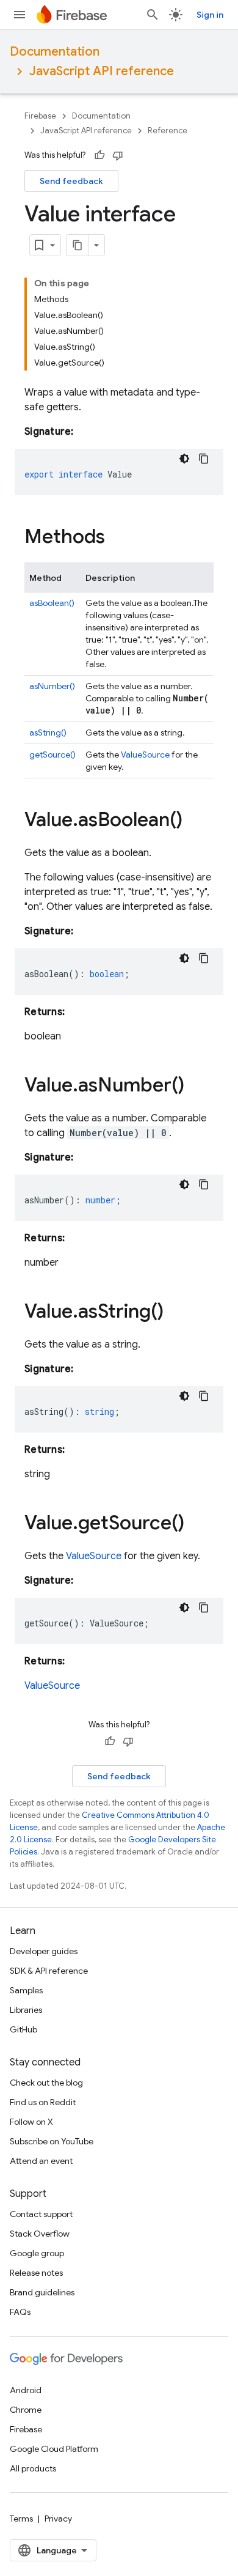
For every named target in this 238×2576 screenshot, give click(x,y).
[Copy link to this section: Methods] (117, 538)
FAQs (20, 2312)
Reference (168, 131)
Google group (37, 2253)
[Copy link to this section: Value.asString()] (176, 1313)
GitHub (23, 2029)
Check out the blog (46, 2083)
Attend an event (41, 2161)
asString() (48, 733)
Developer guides (44, 1951)
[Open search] (153, 15)
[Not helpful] (118, 155)
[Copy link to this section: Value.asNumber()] (197, 1087)
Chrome (26, 2410)
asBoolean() (52, 603)
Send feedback (71, 181)
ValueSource (145, 755)
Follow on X (31, 2122)
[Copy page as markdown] (78, 245)
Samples (26, 1990)
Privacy (58, 2519)
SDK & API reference (49, 1971)
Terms (21, 2519)
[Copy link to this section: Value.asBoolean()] (195, 821)
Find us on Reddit (43, 2102)
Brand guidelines (42, 2292)
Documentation (55, 52)
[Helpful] (99, 155)
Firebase (40, 116)
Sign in (210, 15)
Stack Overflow (40, 2234)
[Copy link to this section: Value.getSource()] (197, 1524)
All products (33, 2468)
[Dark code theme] (184, 459)
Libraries (26, 2010)
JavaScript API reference (102, 71)
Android (26, 2390)
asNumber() (52, 686)
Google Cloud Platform (54, 2449)
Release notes (36, 2273)
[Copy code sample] (204, 459)
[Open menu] (20, 15)
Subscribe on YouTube (52, 2141)
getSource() (52, 755)
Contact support (41, 2214)
